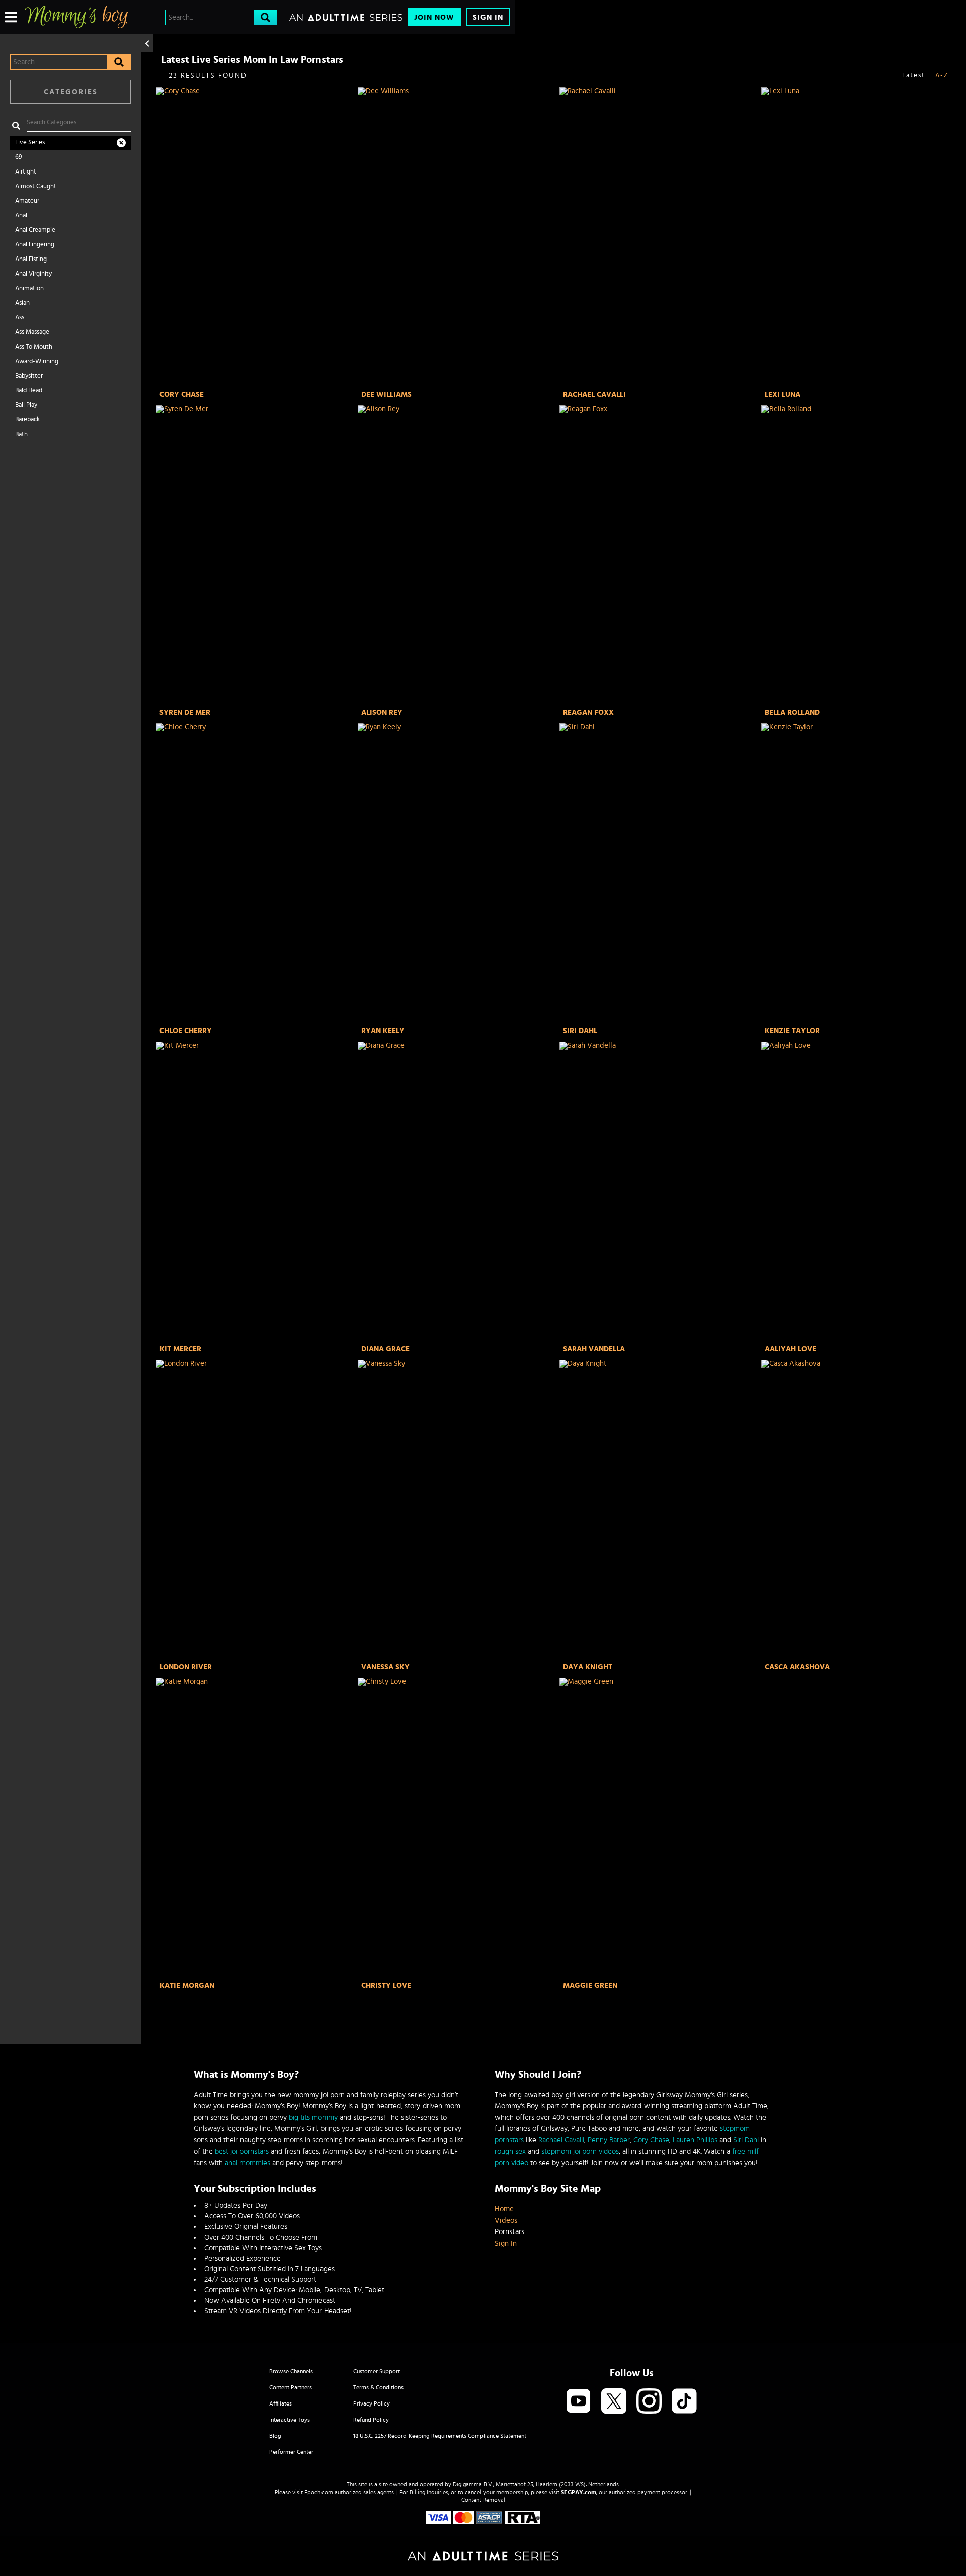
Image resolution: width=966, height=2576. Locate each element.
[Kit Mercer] (256, 1192)
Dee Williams (386, 395)
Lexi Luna (783, 395)
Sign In (488, 17)
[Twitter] (614, 2402)
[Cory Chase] (256, 237)
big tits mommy (313, 2118)
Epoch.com (319, 2492)
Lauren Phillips (695, 2140)
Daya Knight (588, 1667)
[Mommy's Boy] (76, 17)
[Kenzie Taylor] (861, 873)
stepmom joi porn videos (580, 2151)
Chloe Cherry (186, 1031)
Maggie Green (590, 1985)
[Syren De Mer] (256, 555)
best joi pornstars (242, 2151)
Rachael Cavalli (594, 395)
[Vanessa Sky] (458, 1510)
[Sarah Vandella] (659, 1192)
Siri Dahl (580, 1031)
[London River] (256, 1510)
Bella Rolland (792, 712)
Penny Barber (609, 2140)
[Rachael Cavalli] (659, 237)
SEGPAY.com (579, 2492)
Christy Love (386, 1985)
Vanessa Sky (385, 1667)
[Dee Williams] (458, 237)
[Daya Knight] (659, 1510)
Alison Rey (382, 712)
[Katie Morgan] (256, 1828)
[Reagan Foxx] (659, 555)
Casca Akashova (797, 1667)
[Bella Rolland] (861, 555)
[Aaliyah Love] (861, 1192)
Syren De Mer (185, 712)
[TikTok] (684, 2402)
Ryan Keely (383, 1031)
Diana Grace (385, 1349)
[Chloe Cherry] (256, 873)
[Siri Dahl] (659, 873)
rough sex (510, 2151)
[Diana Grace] (458, 1192)
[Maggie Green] (659, 1828)
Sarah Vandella (594, 1349)
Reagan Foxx (588, 712)
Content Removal (483, 2500)
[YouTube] (579, 2402)
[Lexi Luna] (861, 237)
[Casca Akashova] (861, 1510)
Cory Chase (182, 395)
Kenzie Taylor (792, 1031)
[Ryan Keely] (458, 873)
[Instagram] (649, 2402)
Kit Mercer (180, 1349)
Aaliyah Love (790, 1349)
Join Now (434, 17)
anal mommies (248, 2163)
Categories (71, 92)
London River (186, 1667)
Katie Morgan (187, 1985)
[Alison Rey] (458, 555)
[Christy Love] (458, 1828)
